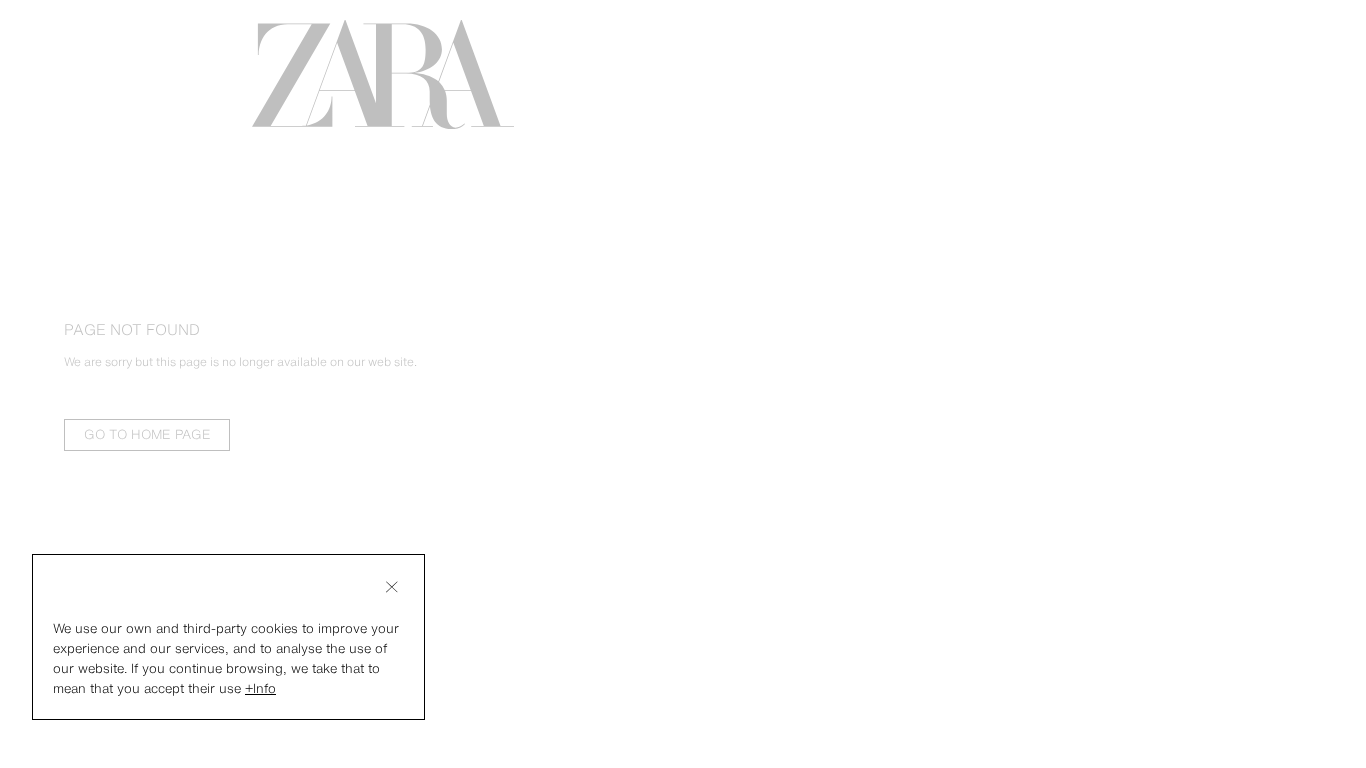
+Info (260, 688)
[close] (392, 587)
